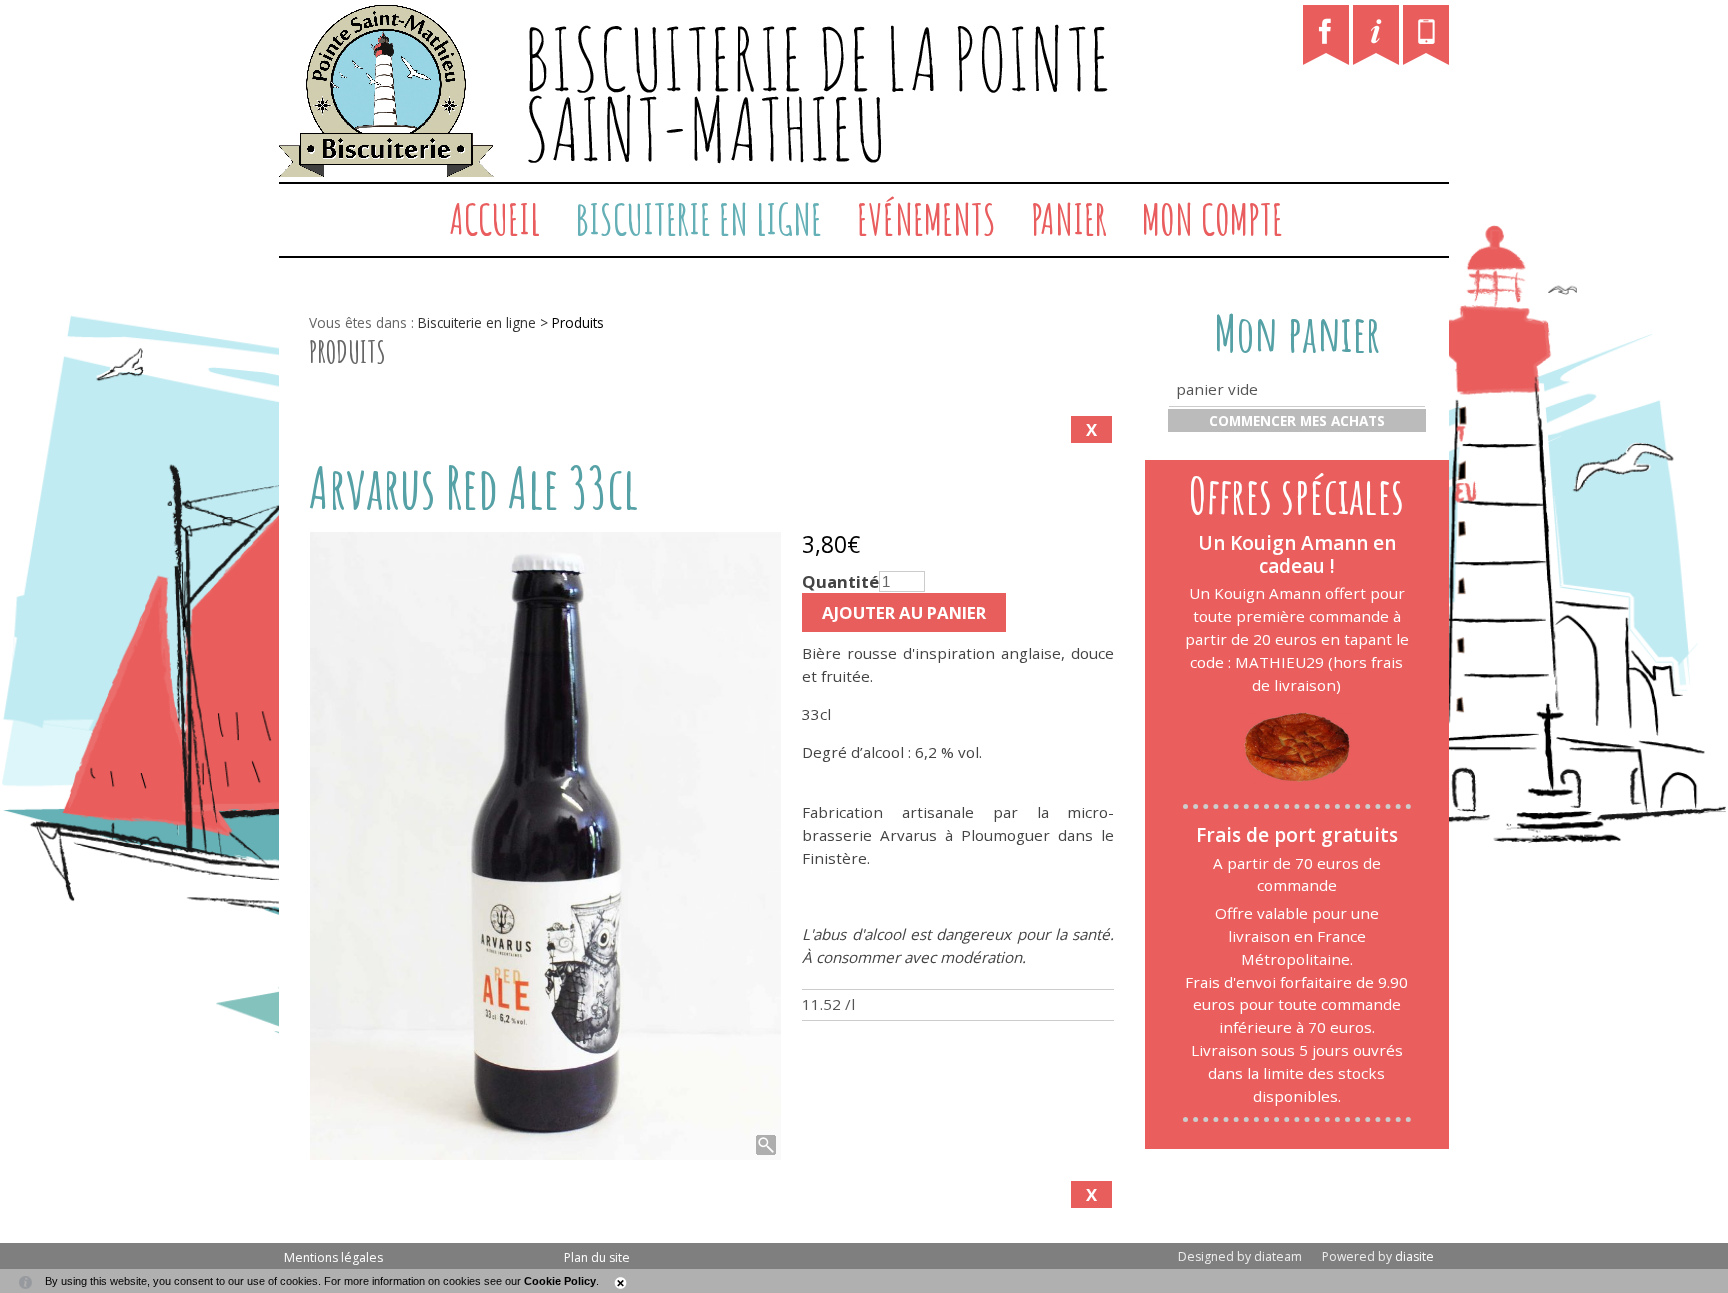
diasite (1414, 1256)
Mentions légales (333, 1257)
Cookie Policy (560, 1281)
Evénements (926, 219)
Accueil (495, 219)
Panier (1069, 219)
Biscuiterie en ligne (698, 219)
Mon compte (1212, 219)
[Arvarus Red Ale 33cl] (545, 846)
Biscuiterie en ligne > (485, 322)
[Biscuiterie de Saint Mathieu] (315, 220)
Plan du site (597, 1257)
